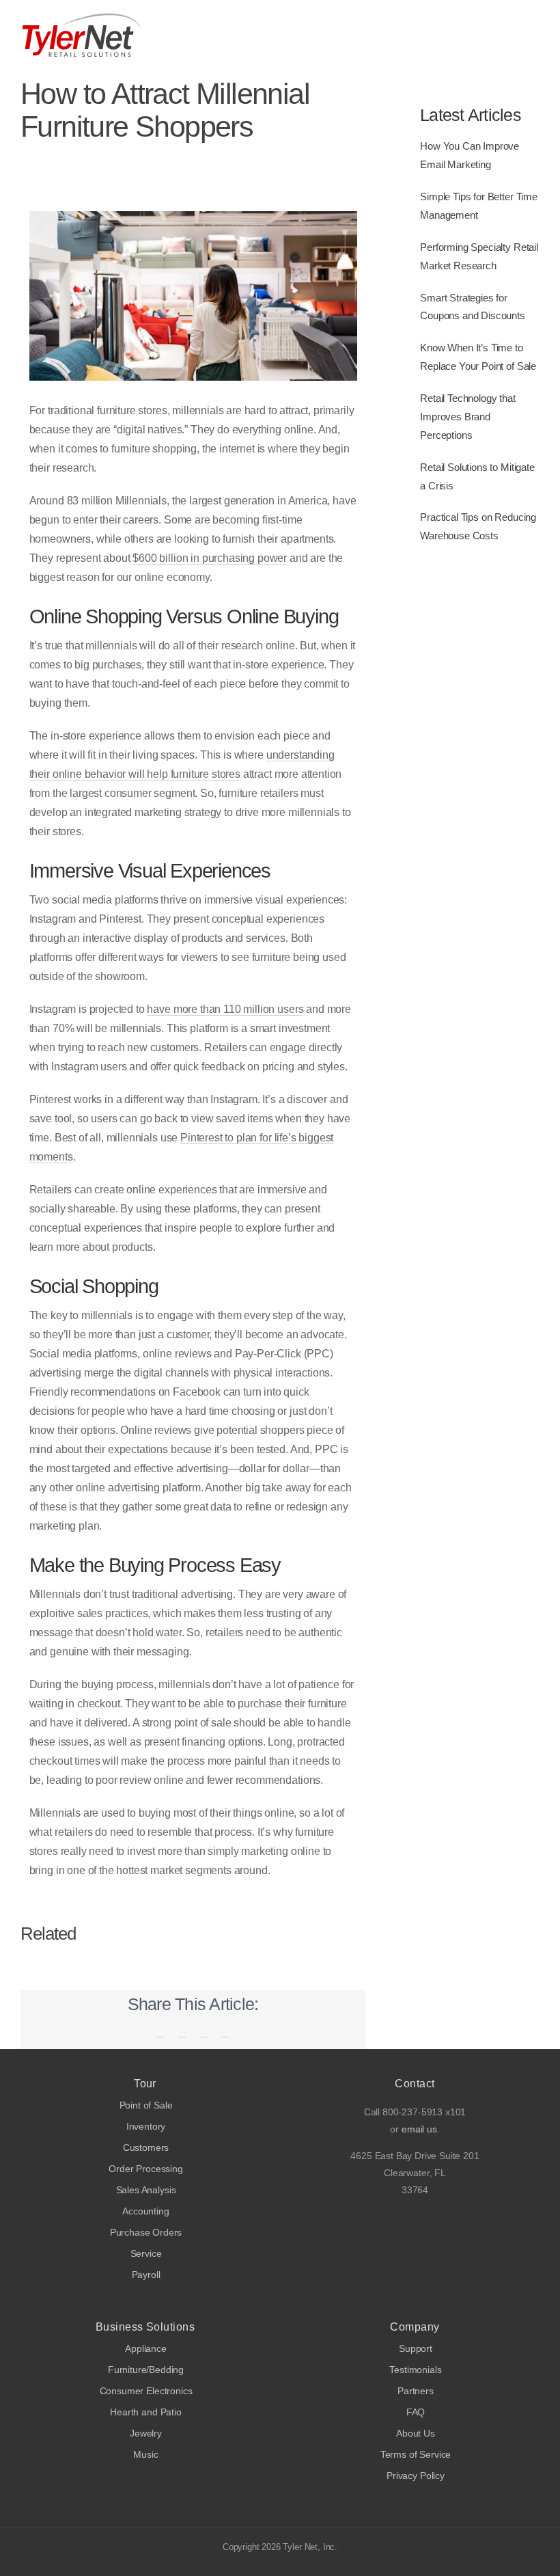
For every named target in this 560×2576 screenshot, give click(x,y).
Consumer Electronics (146, 2391)
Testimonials (415, 2370)
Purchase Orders (146, 2233)
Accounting (145, 2211)
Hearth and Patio (145, 2412)
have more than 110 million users (225, 1009)
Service (146, 2254)
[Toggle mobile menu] (534, 35)
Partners (416, 2391)
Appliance (146, 2349)
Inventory (146, 2127)
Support (416, 2349)
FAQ (416, 2412)
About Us (416, 2433)
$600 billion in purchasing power (210, 558)
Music (145, 2455)
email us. (421, 2129)
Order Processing (145, 2169)
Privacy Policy (416, 2476)
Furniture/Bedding (146, 2370)
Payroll (146, 2275)
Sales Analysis (146, 2190)
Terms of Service (416, 2455)
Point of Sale (146, 2105)
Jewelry (146, 2433)
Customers (146, 2148)
